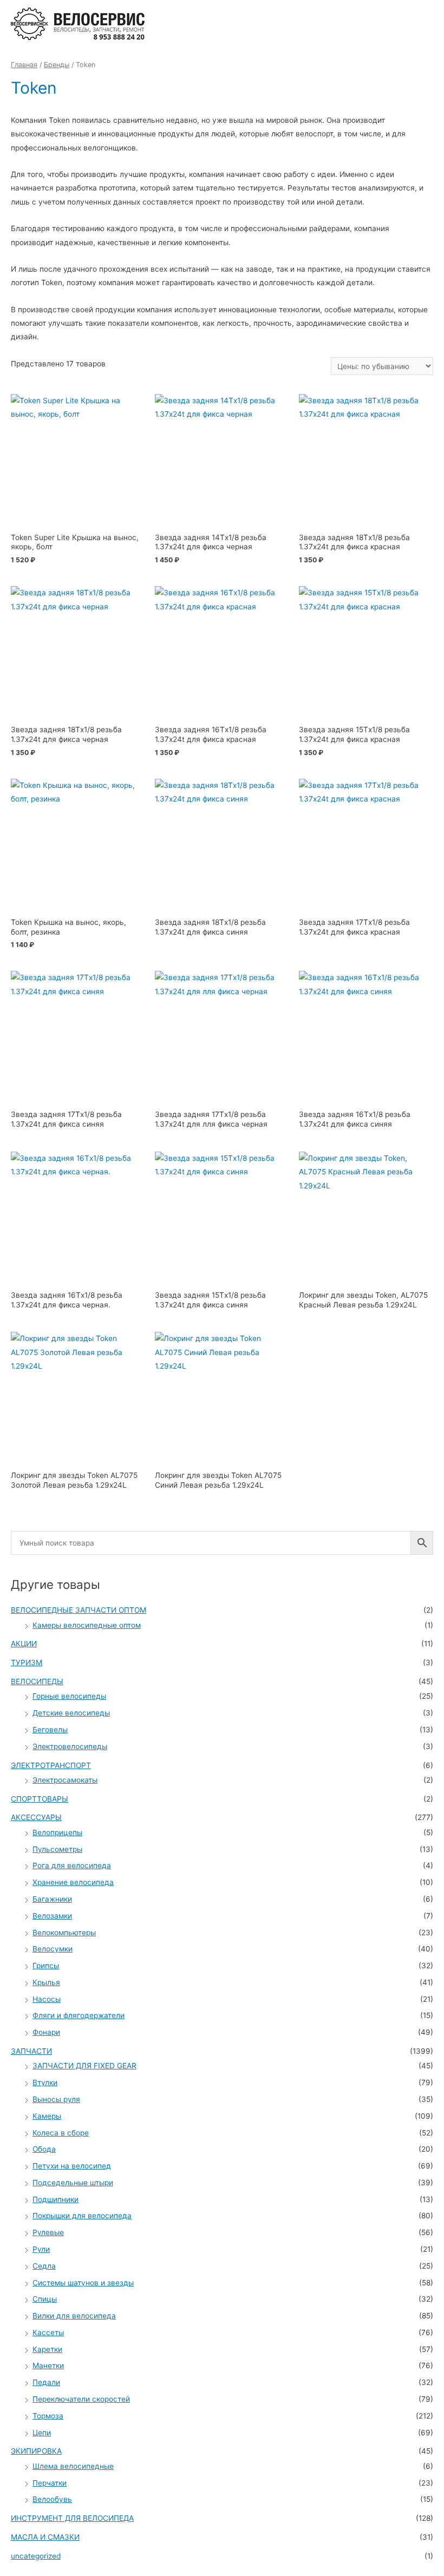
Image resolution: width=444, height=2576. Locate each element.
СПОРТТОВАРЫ (40, 1799)
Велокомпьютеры (64, 1933)
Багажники (52, 1899)
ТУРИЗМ (27, 1662)
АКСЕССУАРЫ (36, 1817)
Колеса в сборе (61, 2133)
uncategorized (36, 2556)
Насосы (47, 1999)
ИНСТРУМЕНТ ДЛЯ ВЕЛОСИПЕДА (72, 2518)
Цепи (42, 2433)
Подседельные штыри (73, 2183)
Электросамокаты (65, 1780)
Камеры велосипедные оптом (87, 1625)
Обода (44, 2149)
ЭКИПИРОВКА (36, 2451)
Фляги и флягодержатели (79, 2015)
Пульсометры (57, 1849)
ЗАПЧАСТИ (31, 2051)
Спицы (45, 2299)
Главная (24, 65)
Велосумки (53, 1949)
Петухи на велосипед (72, 2166)
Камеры (47, 2116)
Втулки (45, 2082)
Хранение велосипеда (73, 1882)
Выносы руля (56, 2099)
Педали (46, 2382)
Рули (41, 2249)
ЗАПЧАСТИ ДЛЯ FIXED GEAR (84, 2066)
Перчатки (50, 2483)
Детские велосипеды (71, 1713)
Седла (44, 2266)
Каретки (47, 2349)
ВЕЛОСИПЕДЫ (37, 1681)
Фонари (46, 2032)
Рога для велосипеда (72, 1865)
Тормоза (48, 2416)
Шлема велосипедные (73, 2466)
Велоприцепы (57, 1832)
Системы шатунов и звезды (83, 2283)
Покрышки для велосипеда (82, 2216)
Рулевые (48, 2232)
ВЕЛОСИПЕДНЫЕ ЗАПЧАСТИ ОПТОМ (79, 1610)
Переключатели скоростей (81, 2399)
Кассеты (48, 2332)
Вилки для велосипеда (74, 2316)
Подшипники (56, 2199)
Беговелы (50, 1730)
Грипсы (46, 1966)
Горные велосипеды (69, 1696)
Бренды (57, 65)
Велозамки (52, 1916)
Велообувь (52, 2499)
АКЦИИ (24, 1644)
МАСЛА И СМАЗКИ (45, 2537)
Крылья (46, 1982)
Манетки (48, 2365)
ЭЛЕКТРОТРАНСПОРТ (51, 1765)
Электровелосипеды (70, 1746)
